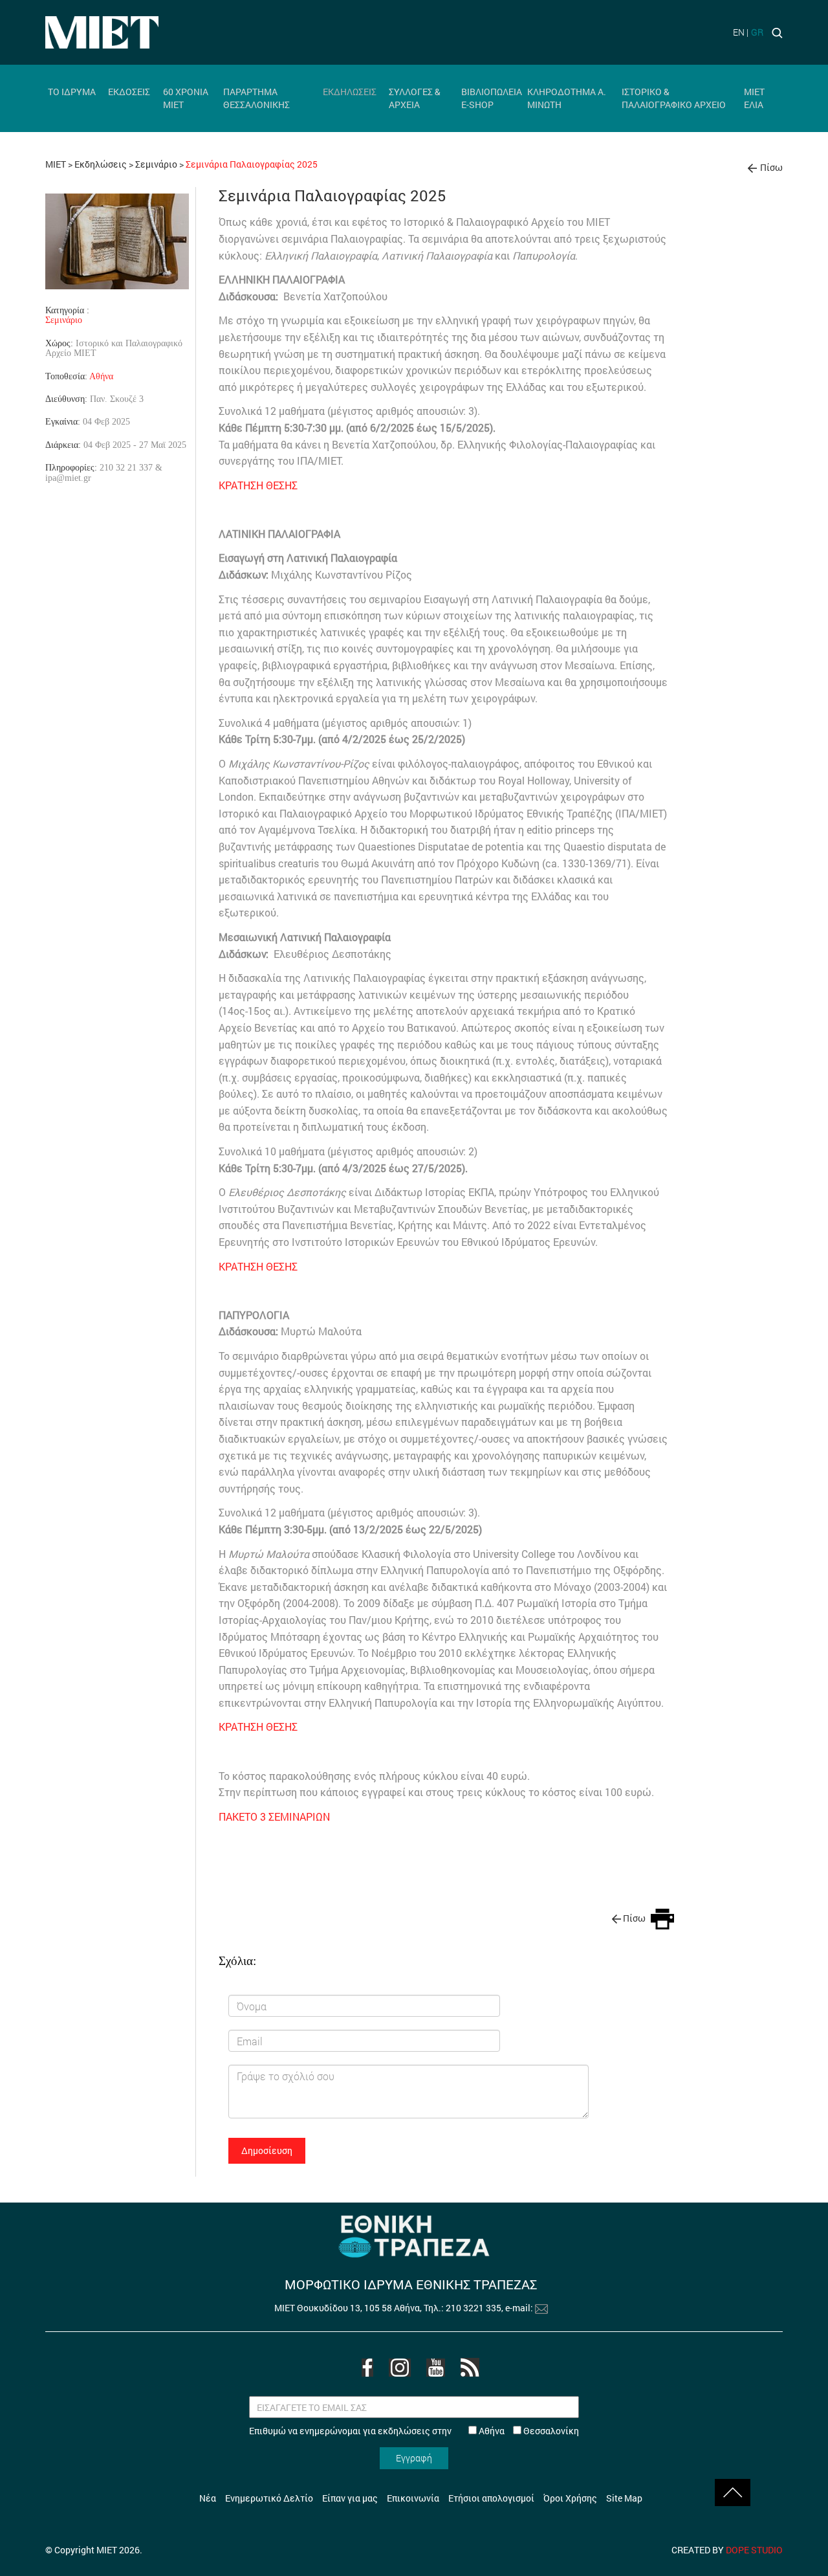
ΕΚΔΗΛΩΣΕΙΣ (350, 92)
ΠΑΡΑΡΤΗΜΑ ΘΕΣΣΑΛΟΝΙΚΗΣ (256, 98)
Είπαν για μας (350, 2498)
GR (757, 32)
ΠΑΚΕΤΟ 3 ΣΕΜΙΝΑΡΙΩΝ (274, 1816)
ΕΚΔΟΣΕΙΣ (129, 92)
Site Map (624, 2498)
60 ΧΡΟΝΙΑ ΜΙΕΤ (186, 98)
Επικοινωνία (413, 2498)
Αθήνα (101, 376)
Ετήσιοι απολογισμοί (491, 2498)
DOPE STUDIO (754, 2550)
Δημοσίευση (267, 2150)
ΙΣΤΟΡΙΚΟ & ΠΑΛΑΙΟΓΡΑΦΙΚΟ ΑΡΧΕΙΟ (674, 98)
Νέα (208, 2498)
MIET (56, 164)
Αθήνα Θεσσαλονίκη (528, 2431)
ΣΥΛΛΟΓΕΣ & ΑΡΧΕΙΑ (415, 98)
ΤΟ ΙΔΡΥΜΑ (72, 92)
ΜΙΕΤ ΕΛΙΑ (754, 98)
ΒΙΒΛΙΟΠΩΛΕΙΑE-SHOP (492, 98)
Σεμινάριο (156, 164)
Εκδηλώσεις (101, 164)
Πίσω (771, 167)
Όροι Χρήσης (570, 2498)
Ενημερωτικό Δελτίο (269, 2498)
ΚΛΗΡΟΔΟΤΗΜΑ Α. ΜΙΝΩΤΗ (567, 98)
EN (739, 32)
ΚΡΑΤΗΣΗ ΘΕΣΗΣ (258, 485)
